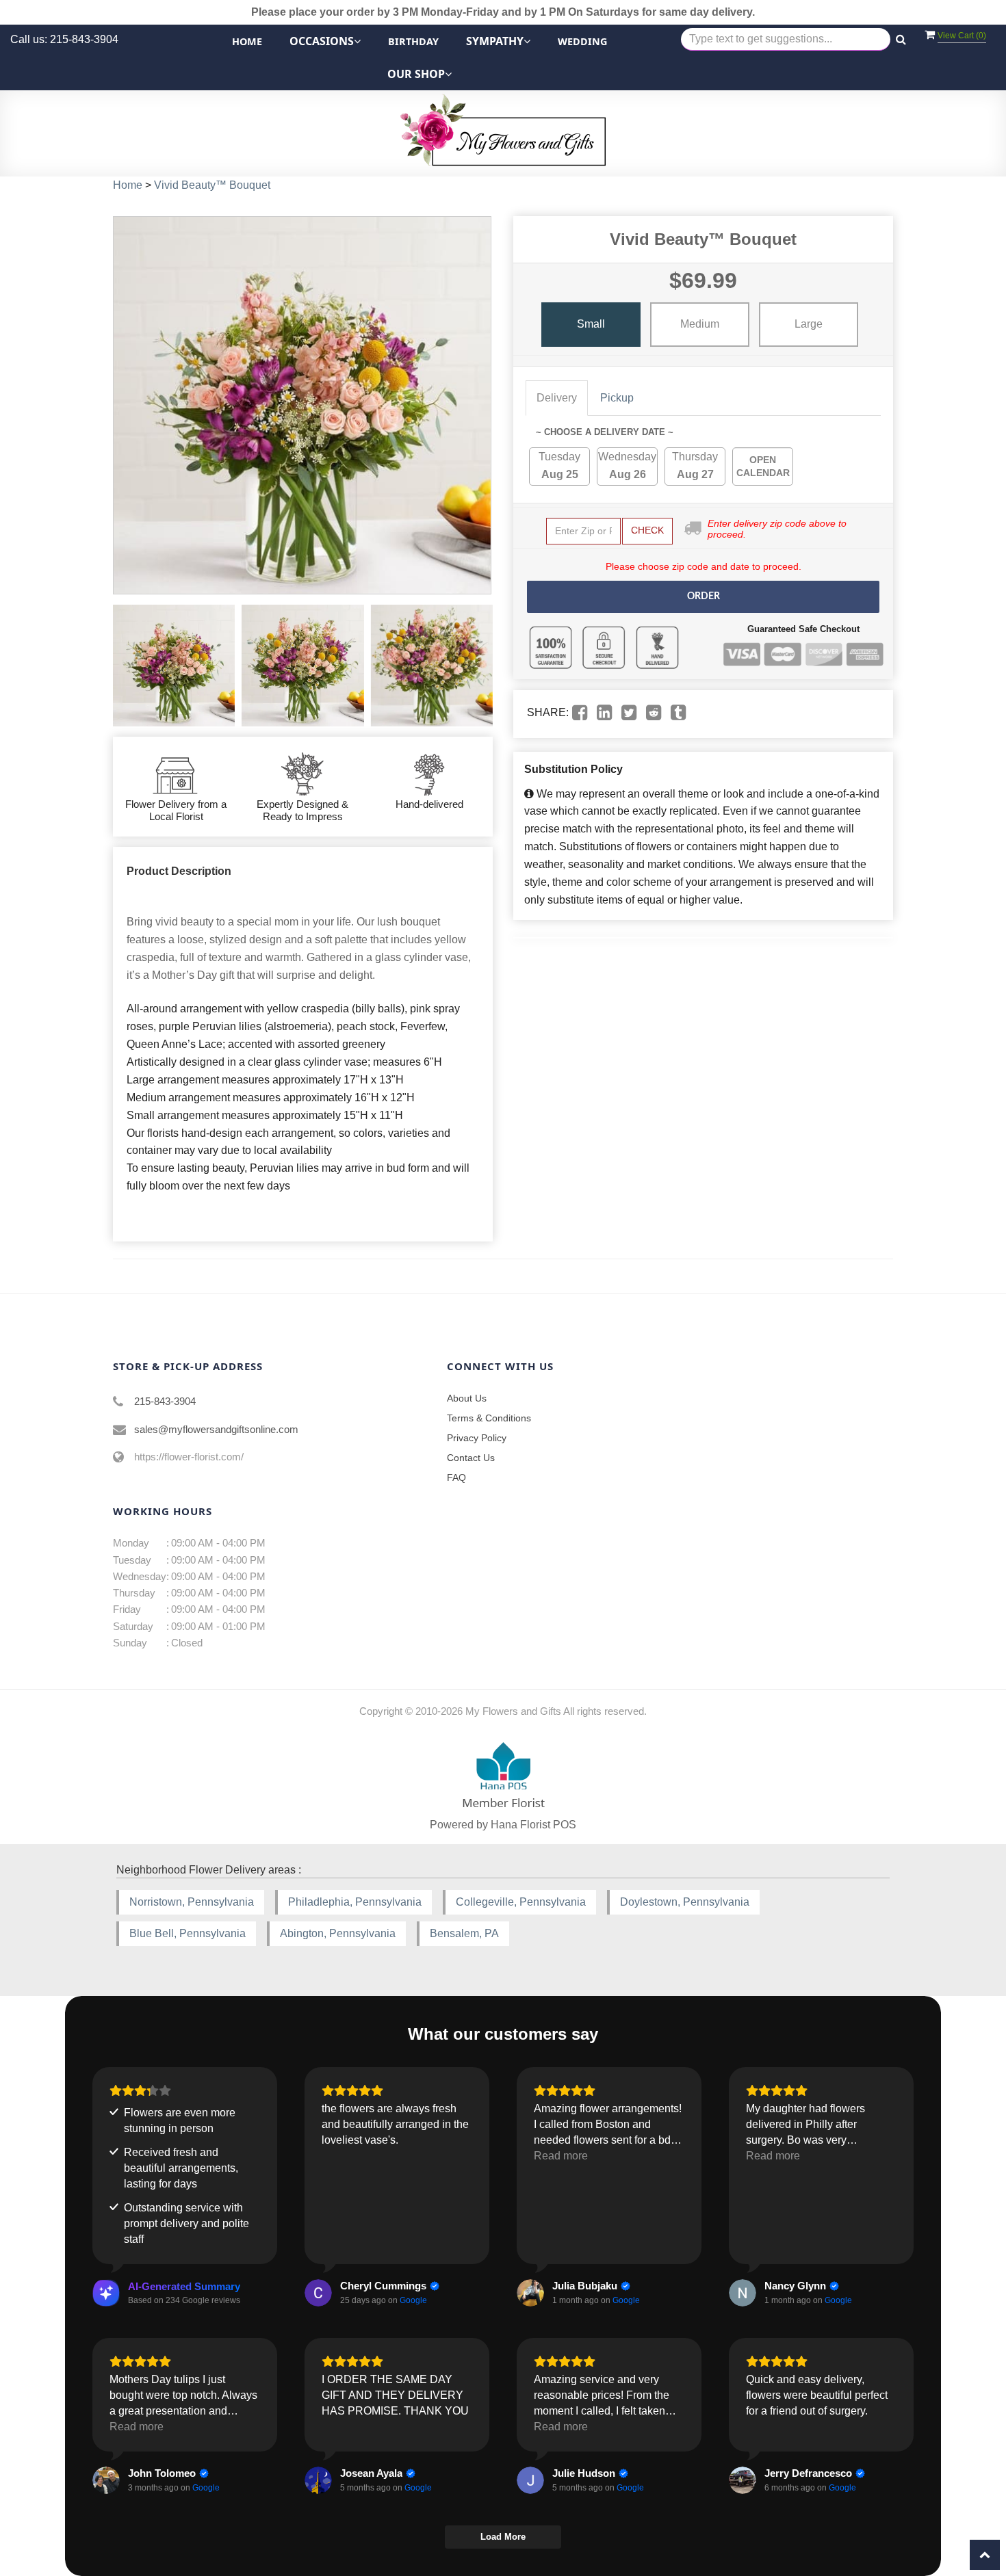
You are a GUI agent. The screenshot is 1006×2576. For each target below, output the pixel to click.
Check (647, 530)
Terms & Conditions (489, 1418)
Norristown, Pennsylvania (192, 1902)
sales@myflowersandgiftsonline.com (216, 1429)
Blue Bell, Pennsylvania (188, 1933)
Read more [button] (561, 2156)
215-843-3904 (165, 1401)
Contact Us (471, 1458)
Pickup (617, 398)
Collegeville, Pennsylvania (521, 1902)
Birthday (413, 41)
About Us (467, 1398)
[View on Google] (318, 2293)
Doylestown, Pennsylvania (685, 1902)
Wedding (582, 41)
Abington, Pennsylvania (338, 1933)
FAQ (456, 1477)
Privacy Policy (477, 1438)
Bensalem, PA (464, 1933)
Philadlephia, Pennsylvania (355, 1902)
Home (247, 41)
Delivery (557, 398)
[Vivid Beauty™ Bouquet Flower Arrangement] (174, 666)
